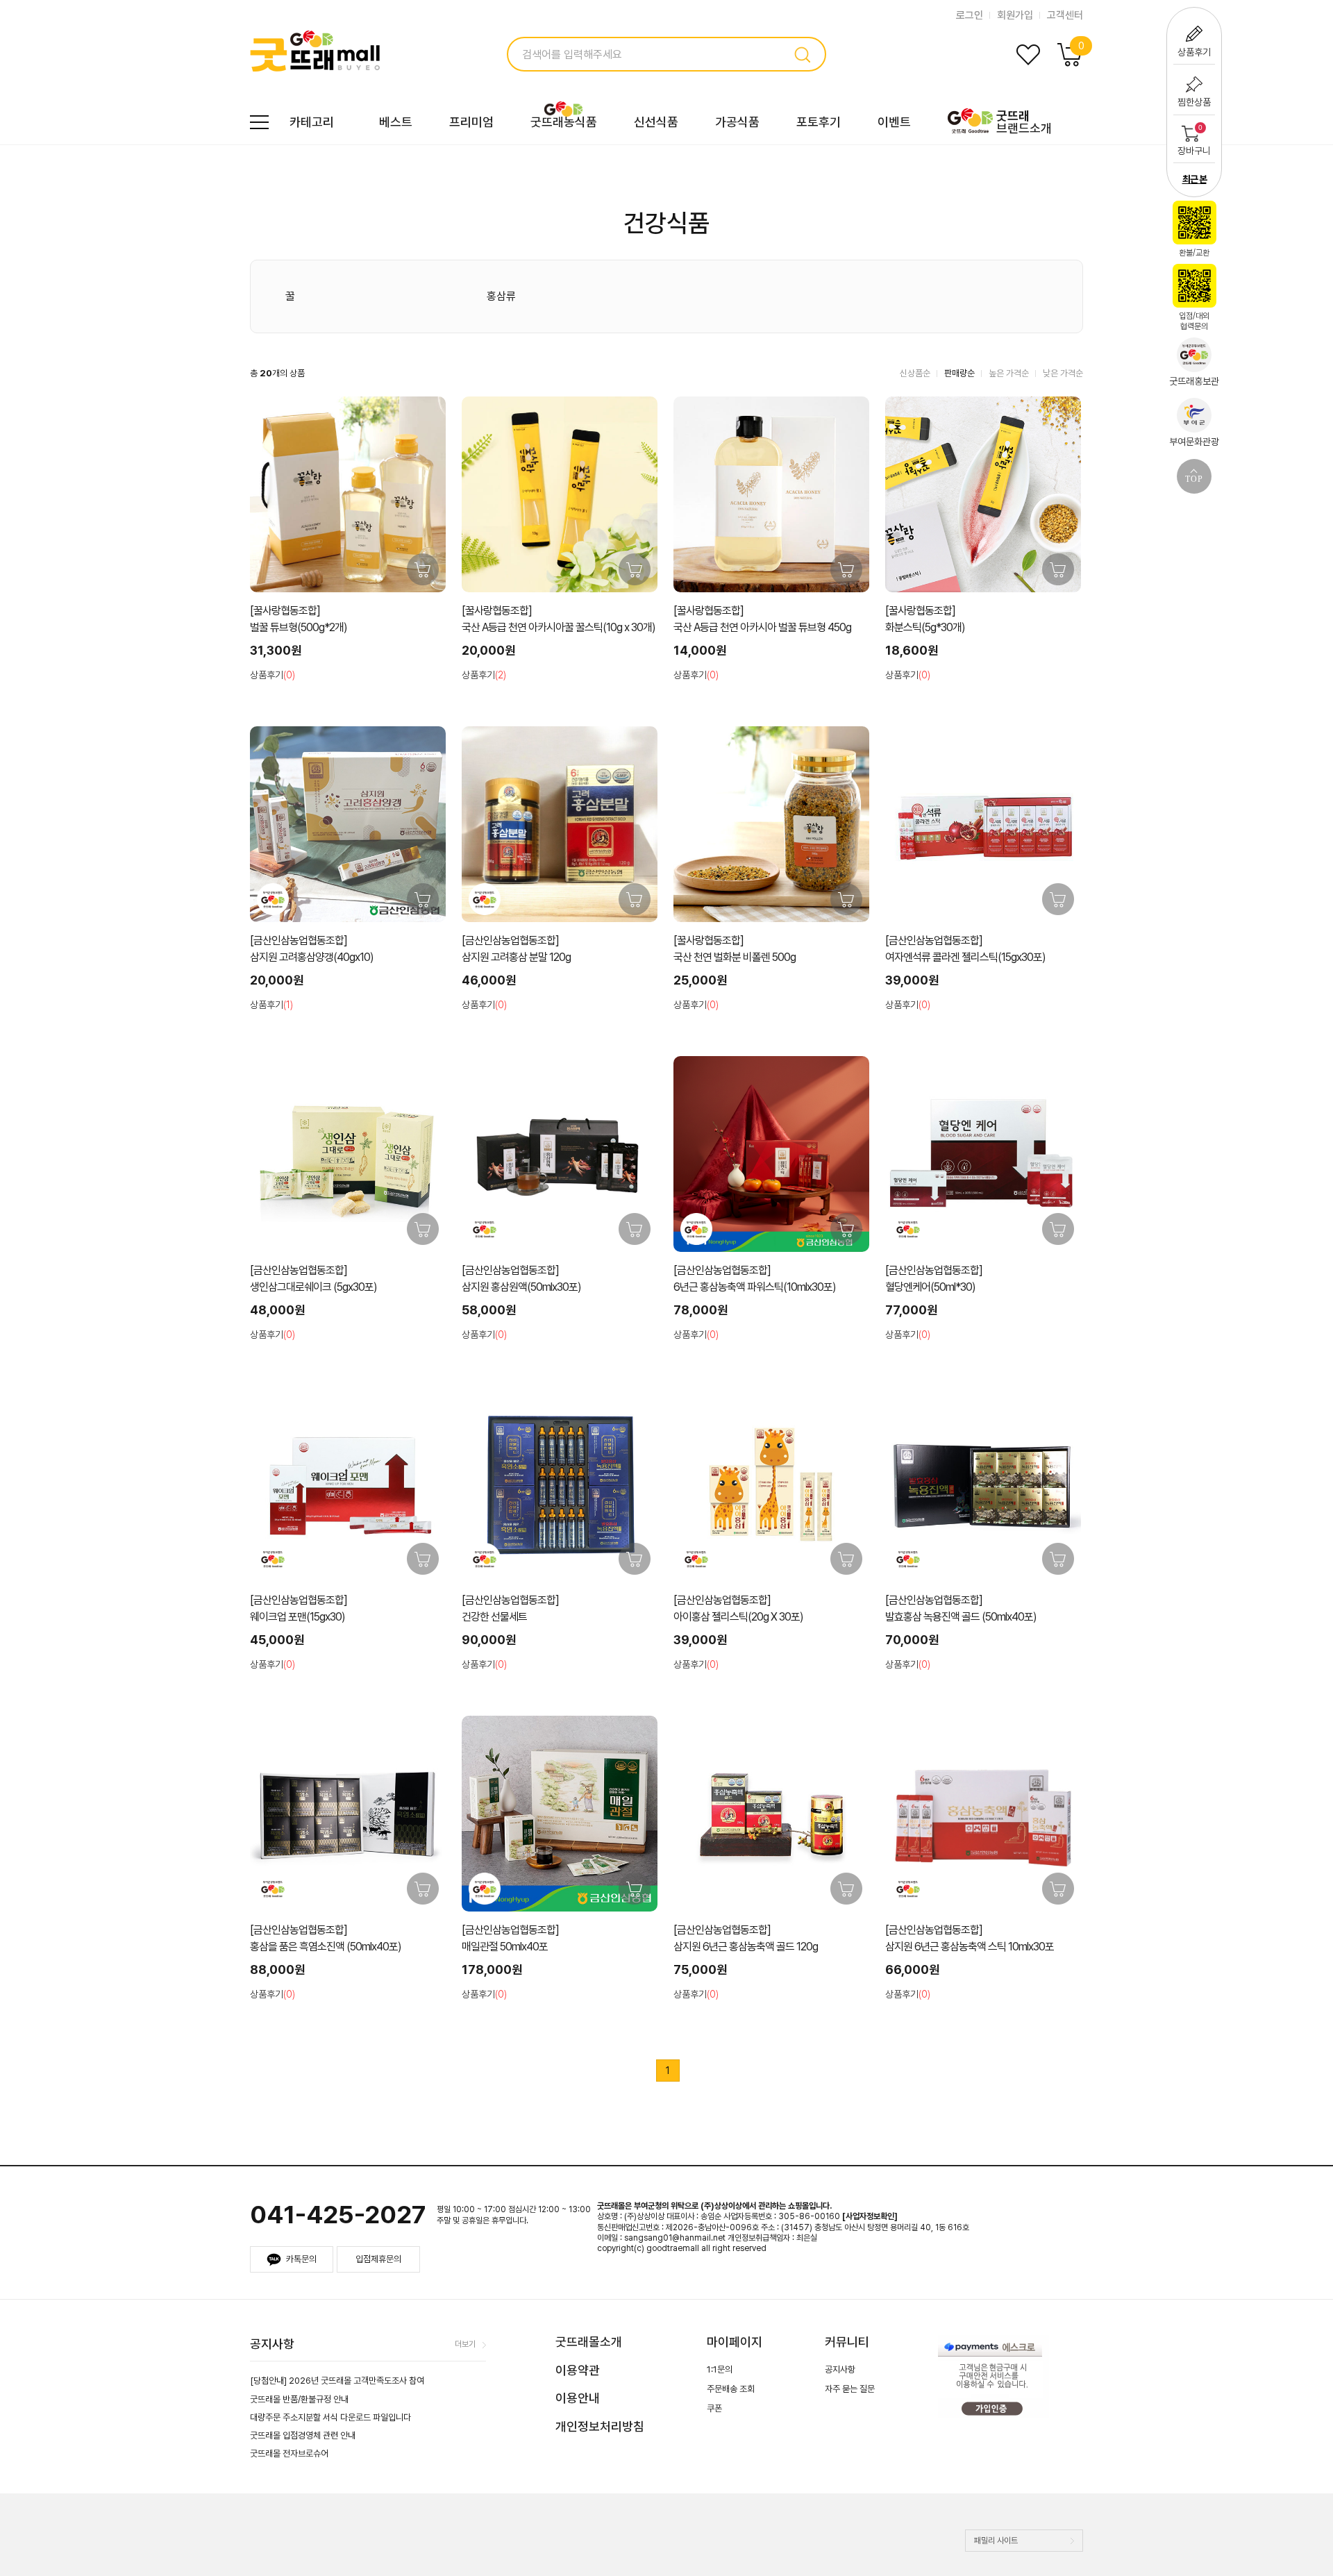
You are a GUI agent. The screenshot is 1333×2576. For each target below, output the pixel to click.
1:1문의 (720, 2369)
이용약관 (578, 2370)
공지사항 (840, 2369)
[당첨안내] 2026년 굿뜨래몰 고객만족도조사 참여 (337, 2381)
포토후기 (819, 122)
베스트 (396, 122)
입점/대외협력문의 (1194, 321)
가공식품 (737, 122)
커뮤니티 (847, 2342)
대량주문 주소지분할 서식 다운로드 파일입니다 (330, 2417)
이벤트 (894, 122)
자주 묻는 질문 (850, 2389)
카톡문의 (301, 2259)
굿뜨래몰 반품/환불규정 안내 (299, 2399)
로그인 (970, 15)
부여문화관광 (1194, 442)
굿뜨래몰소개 (589, 2342)
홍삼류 (501, 296)
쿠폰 (714, 2408)
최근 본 (1194, 179)
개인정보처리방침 (600, 2426)
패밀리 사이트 (996, 2541)
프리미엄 (471, 122)
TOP (1194, 479)
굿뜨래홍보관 (1194, 381)
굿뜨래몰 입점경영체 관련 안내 (303, 2435)
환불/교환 (1194, 253)
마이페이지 (735, 2342)
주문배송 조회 (731, 2389)
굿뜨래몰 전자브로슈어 (289, 2453)
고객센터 (1065, 15)
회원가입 (1015, 15)
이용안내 (578, 2398)
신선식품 (656, 122)
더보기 (465, 2344)
